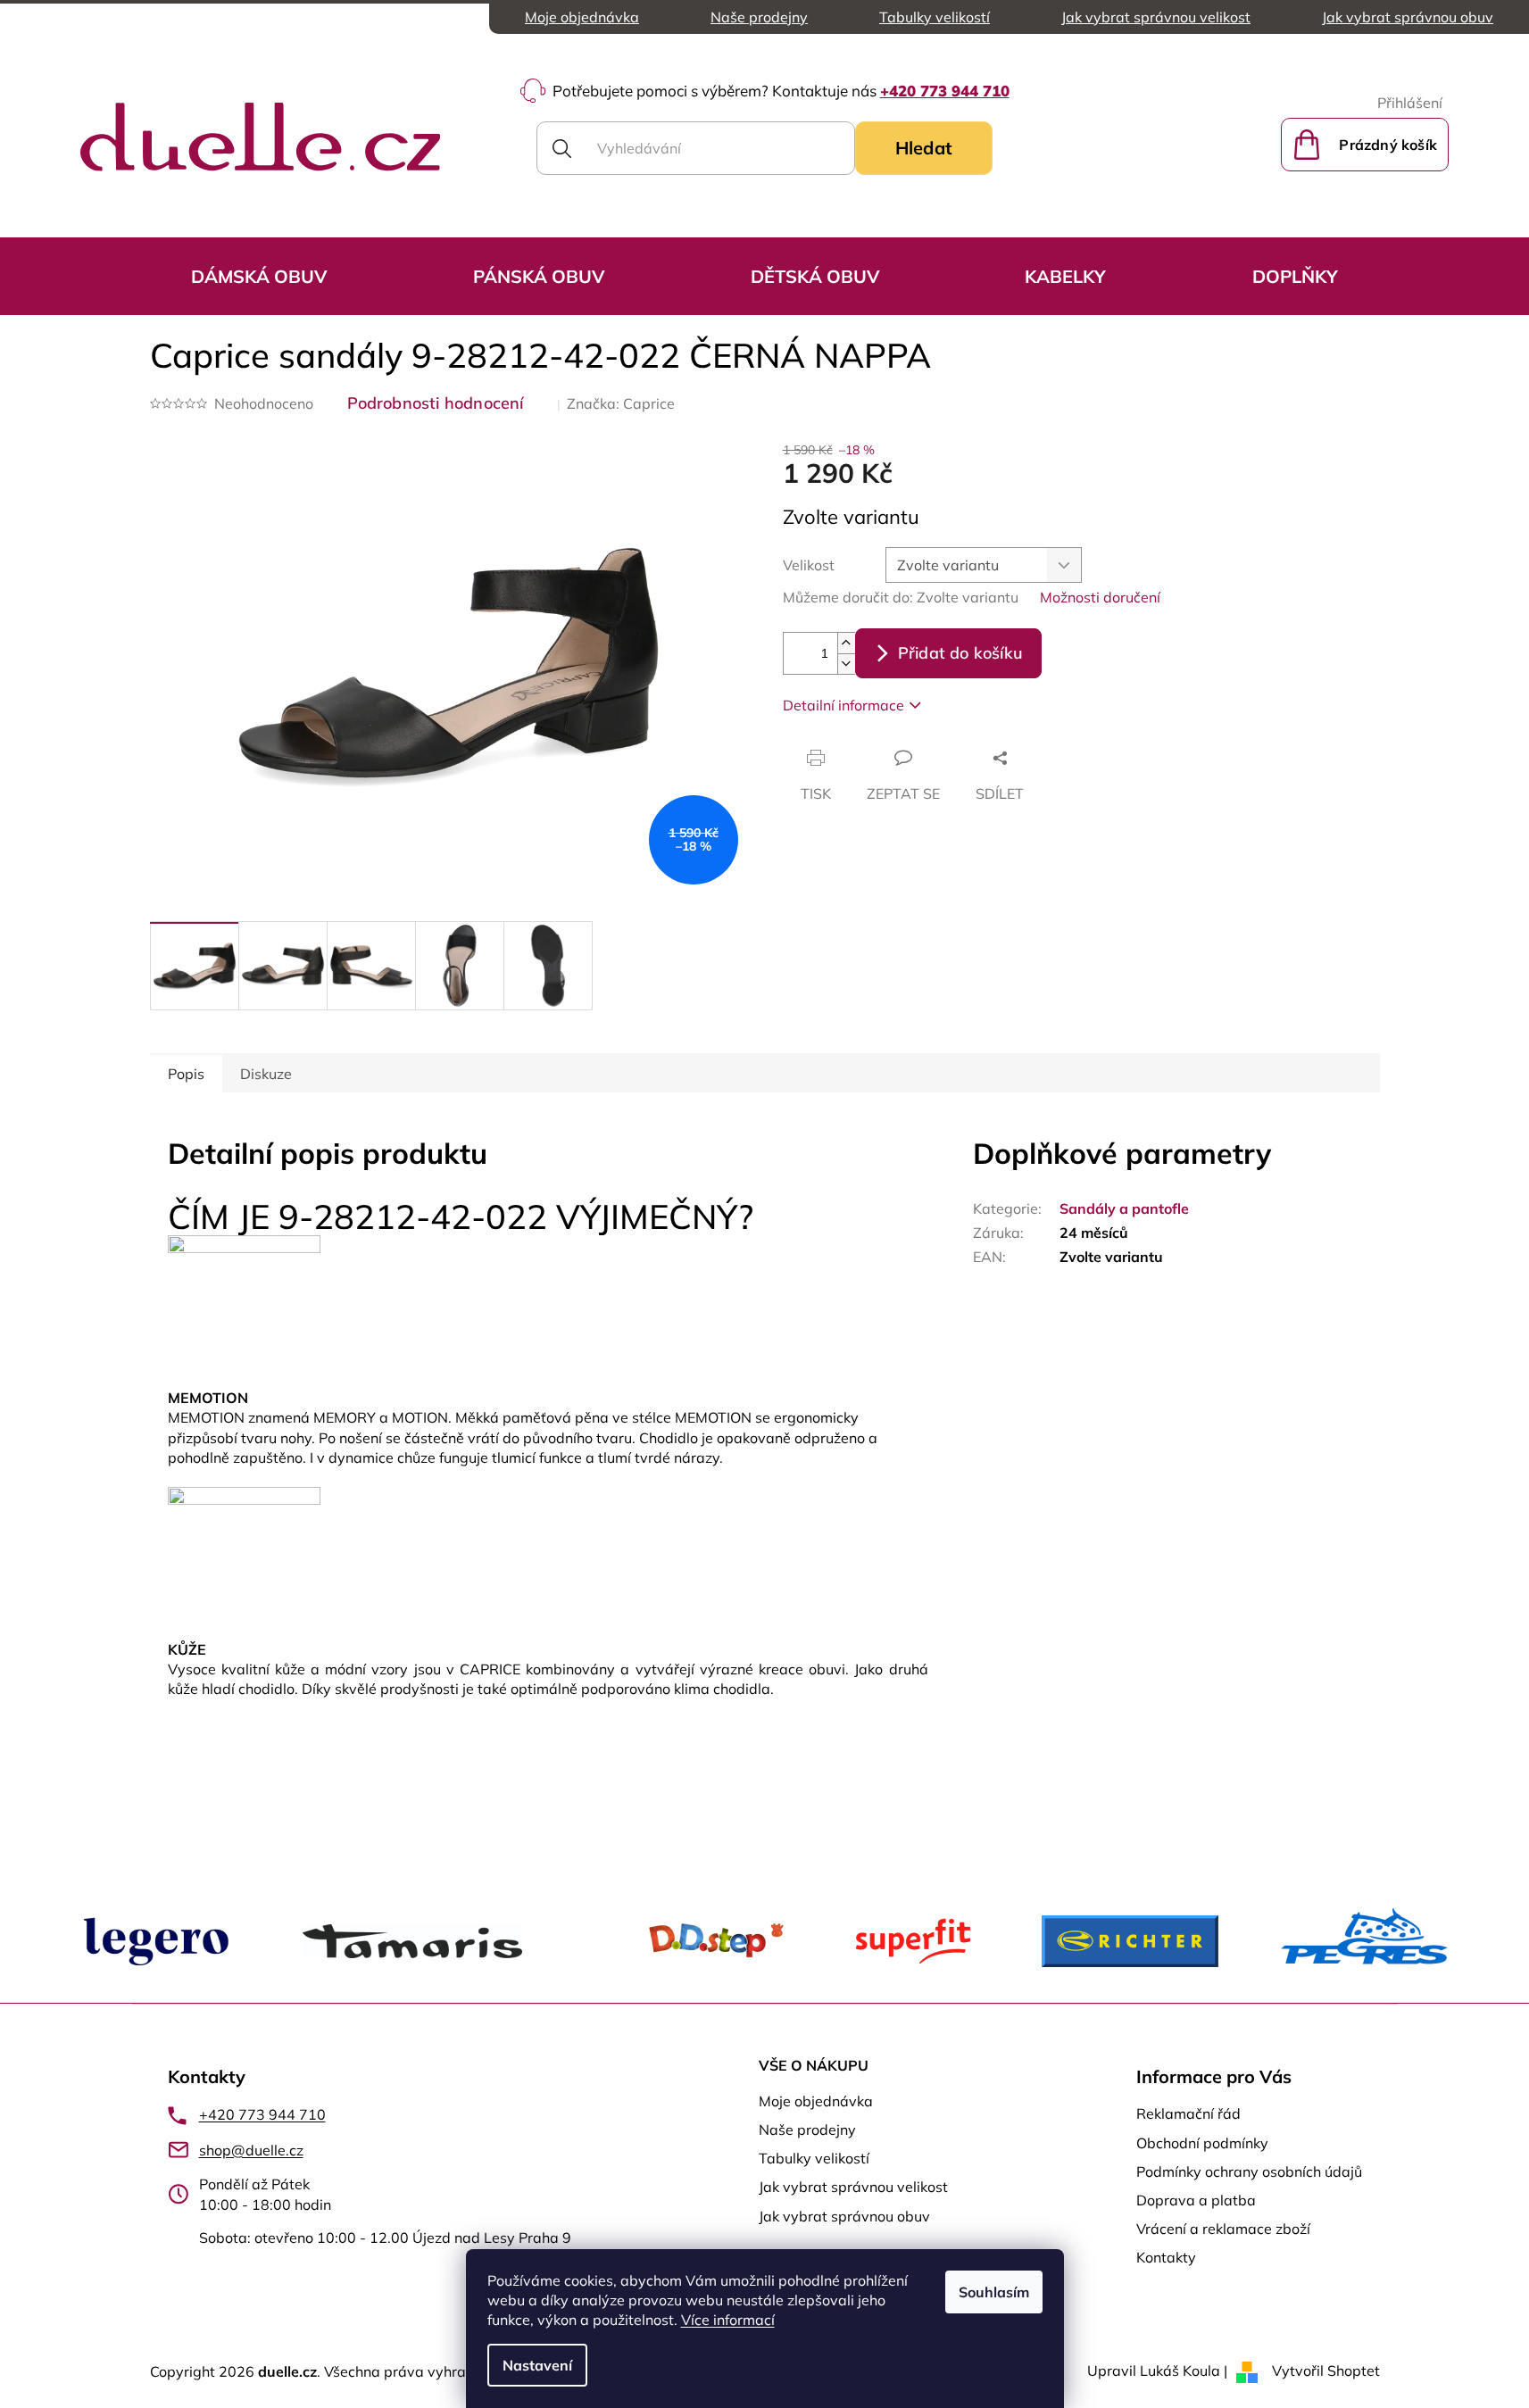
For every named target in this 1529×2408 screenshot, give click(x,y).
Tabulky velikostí (935, 17)
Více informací (728, 2320)
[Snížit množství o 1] (846, 664)
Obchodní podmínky (1202, 2143)
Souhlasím (994, 2292)
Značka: (621, 403)
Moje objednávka (582, 17)
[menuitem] (259, 276)
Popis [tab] (186, 1074)
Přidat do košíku (960, 653)
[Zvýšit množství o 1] (846, 643)
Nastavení (537, 2365)
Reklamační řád (1188, 2113)
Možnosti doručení (1100, 597)
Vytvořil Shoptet (1326, 2371)
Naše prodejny (759, 17)
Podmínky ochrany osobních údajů (1249, 2171)
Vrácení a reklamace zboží (1223, 2229)
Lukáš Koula (1180, 2371)
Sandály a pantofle (1124, 1208)
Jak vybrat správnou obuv (1408, 17)
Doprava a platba (1196, 2200)
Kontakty (1166, 2257)
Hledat (924, 148)
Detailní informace (843, 705)
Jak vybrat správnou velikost (1156, 17)
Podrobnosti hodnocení (436, 403)
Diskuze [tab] (266, 1074)
